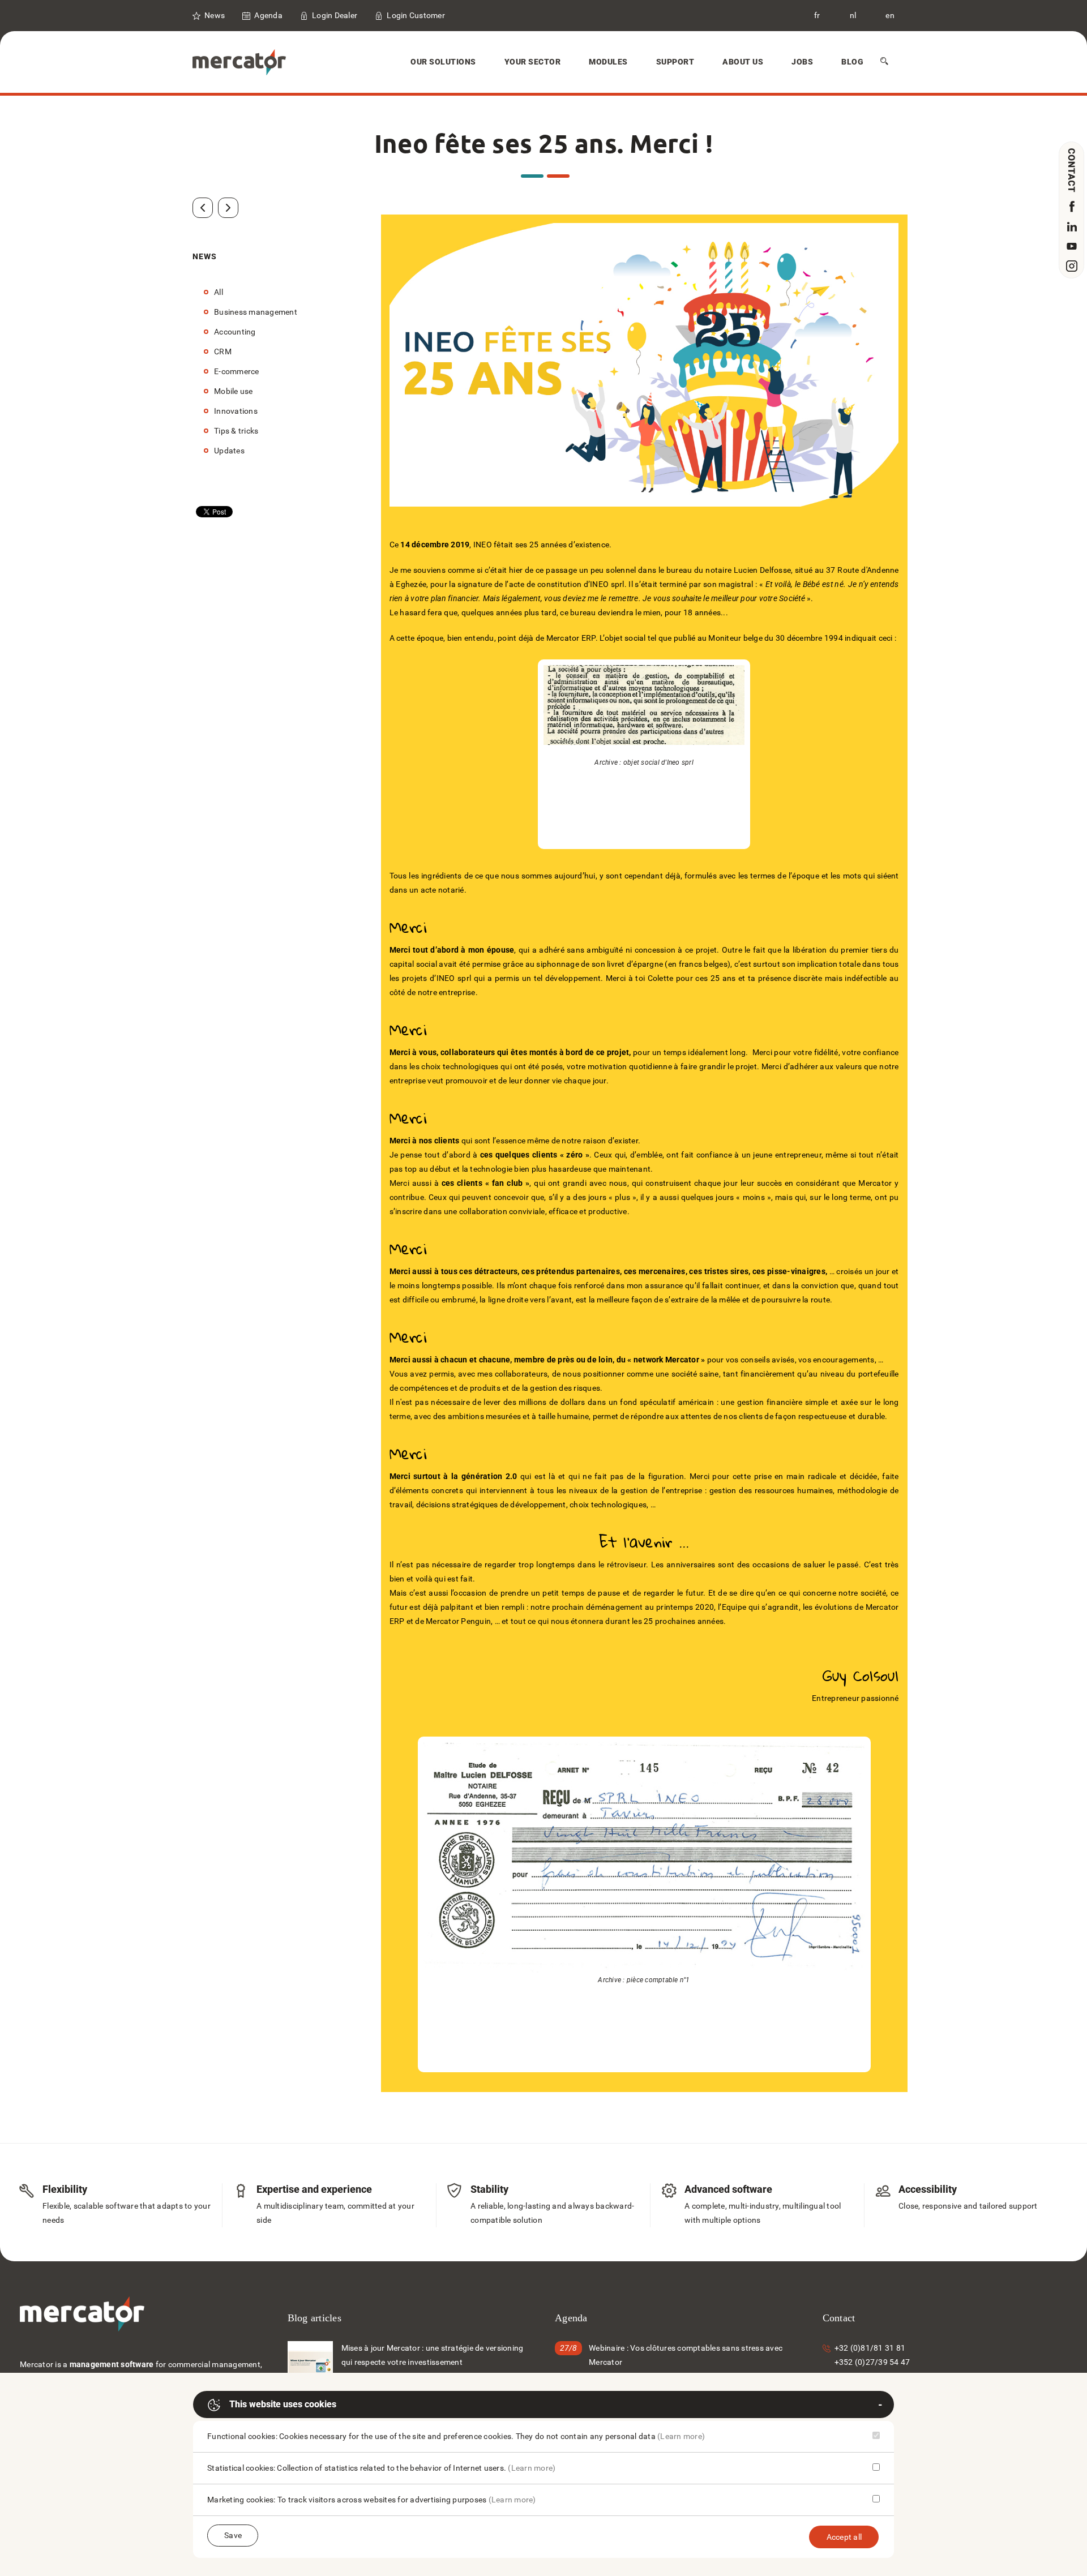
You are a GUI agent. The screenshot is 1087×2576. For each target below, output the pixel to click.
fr (817, 15)
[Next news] (228, 208)
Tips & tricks (236, 431)
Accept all (844, 2537)
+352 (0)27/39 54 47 (872, 2362)
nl (853, 15)
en (890, 15)
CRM (223, 352)
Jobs (802, 62)
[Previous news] (203, 208)
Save (233, 2535)
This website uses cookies (283, 2404)
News (215, 15)
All (219, 292)
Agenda (268, 15)
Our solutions (443, 62)
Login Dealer (335, 15)
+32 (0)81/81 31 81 (870, 2348)
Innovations (236, 411)
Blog (852, 62)
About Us (743, 62)
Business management (256, 312)
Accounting (235, 332)
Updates (229, 451)
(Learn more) (681, 2436)
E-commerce (237, 371)
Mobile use (234, 391)
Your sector (533, 62)
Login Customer (416, 15)
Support (675, 62)
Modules (608, 62)
